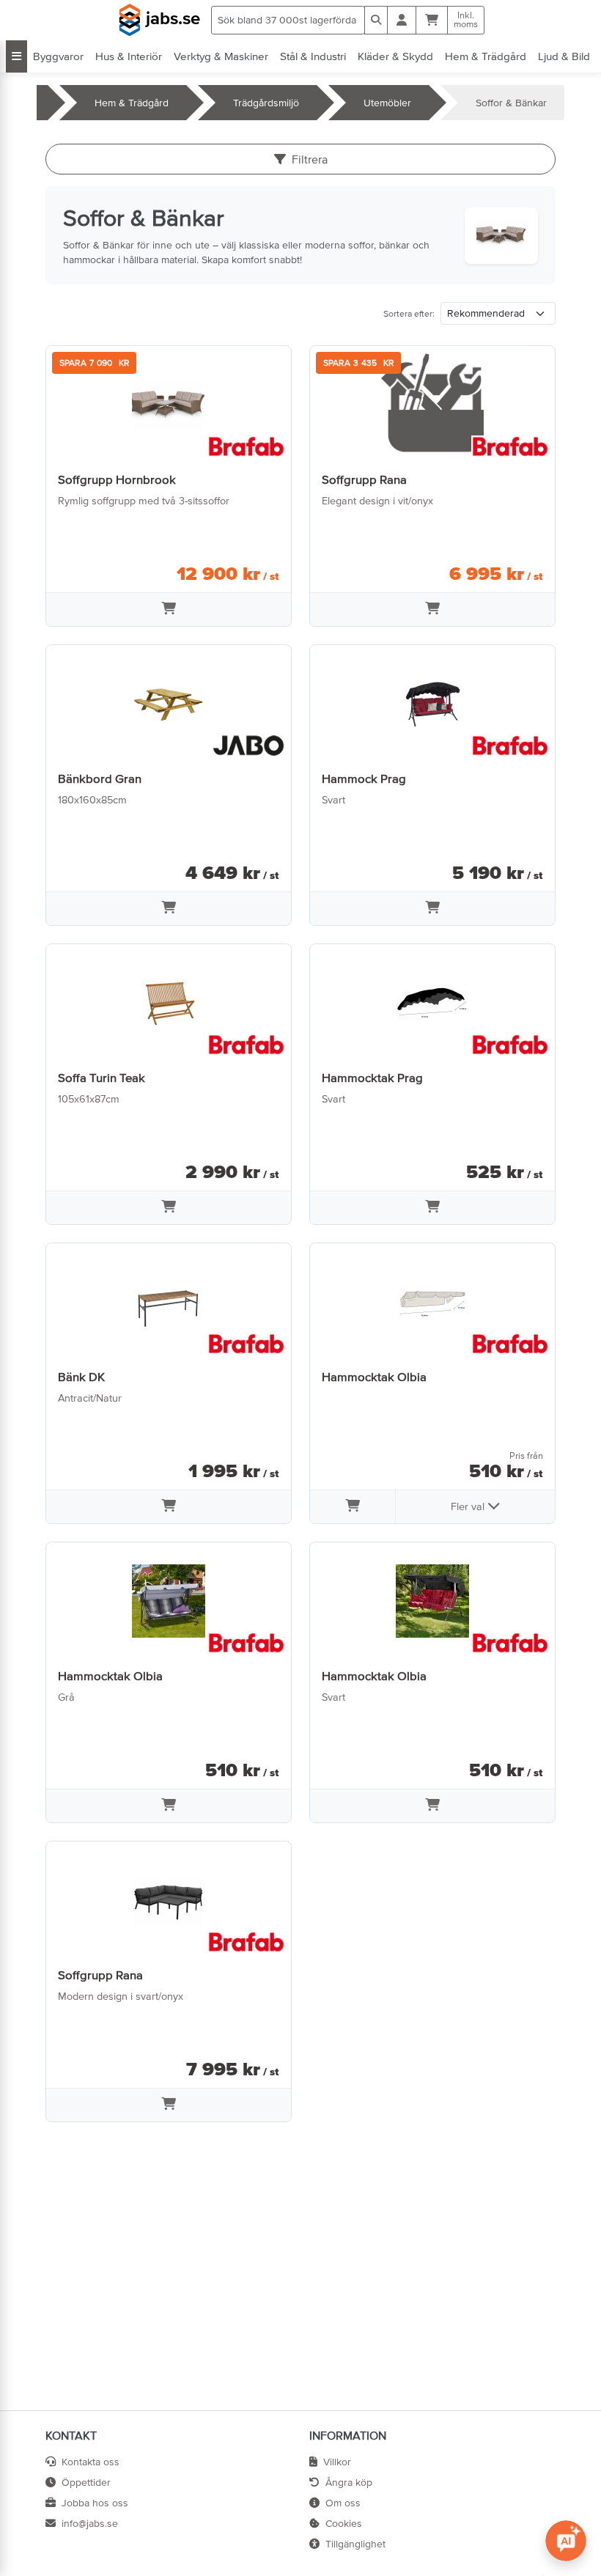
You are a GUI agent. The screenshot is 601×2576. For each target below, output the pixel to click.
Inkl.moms (466, 20)
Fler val (469, 1506)
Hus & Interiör (129, 56)
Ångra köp (349, 2482)
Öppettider (86, 2482)
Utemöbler (387, 103)
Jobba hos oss (95, 2503)
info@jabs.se (90, 2523)
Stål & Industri (313, 56)
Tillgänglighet (355, 2544)
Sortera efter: (409, 314)
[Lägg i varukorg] (169, 610)
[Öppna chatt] (566, 2541)
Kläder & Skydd (395, 56)
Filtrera (310, 159)
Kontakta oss (91, 2462)
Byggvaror (58, 56)
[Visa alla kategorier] (16, 56)
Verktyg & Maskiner (221, 56)
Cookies (344, 2523)
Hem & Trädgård (486, 56)
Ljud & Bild (564, 56)
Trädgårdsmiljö (266, 103)
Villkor (337, 2462)
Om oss (343, 2503)
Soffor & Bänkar (511, 103)
